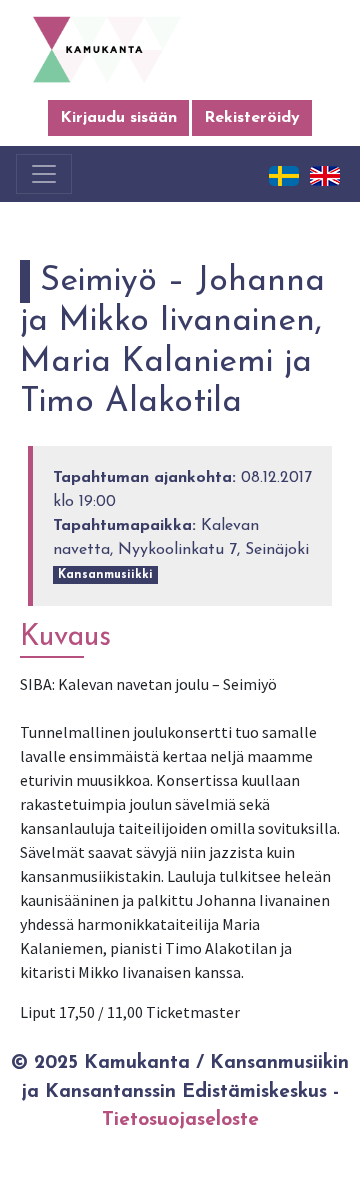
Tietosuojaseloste (180, 1120)
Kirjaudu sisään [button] (118, 118)
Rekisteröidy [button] (252, 118)
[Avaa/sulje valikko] (44, 174)
